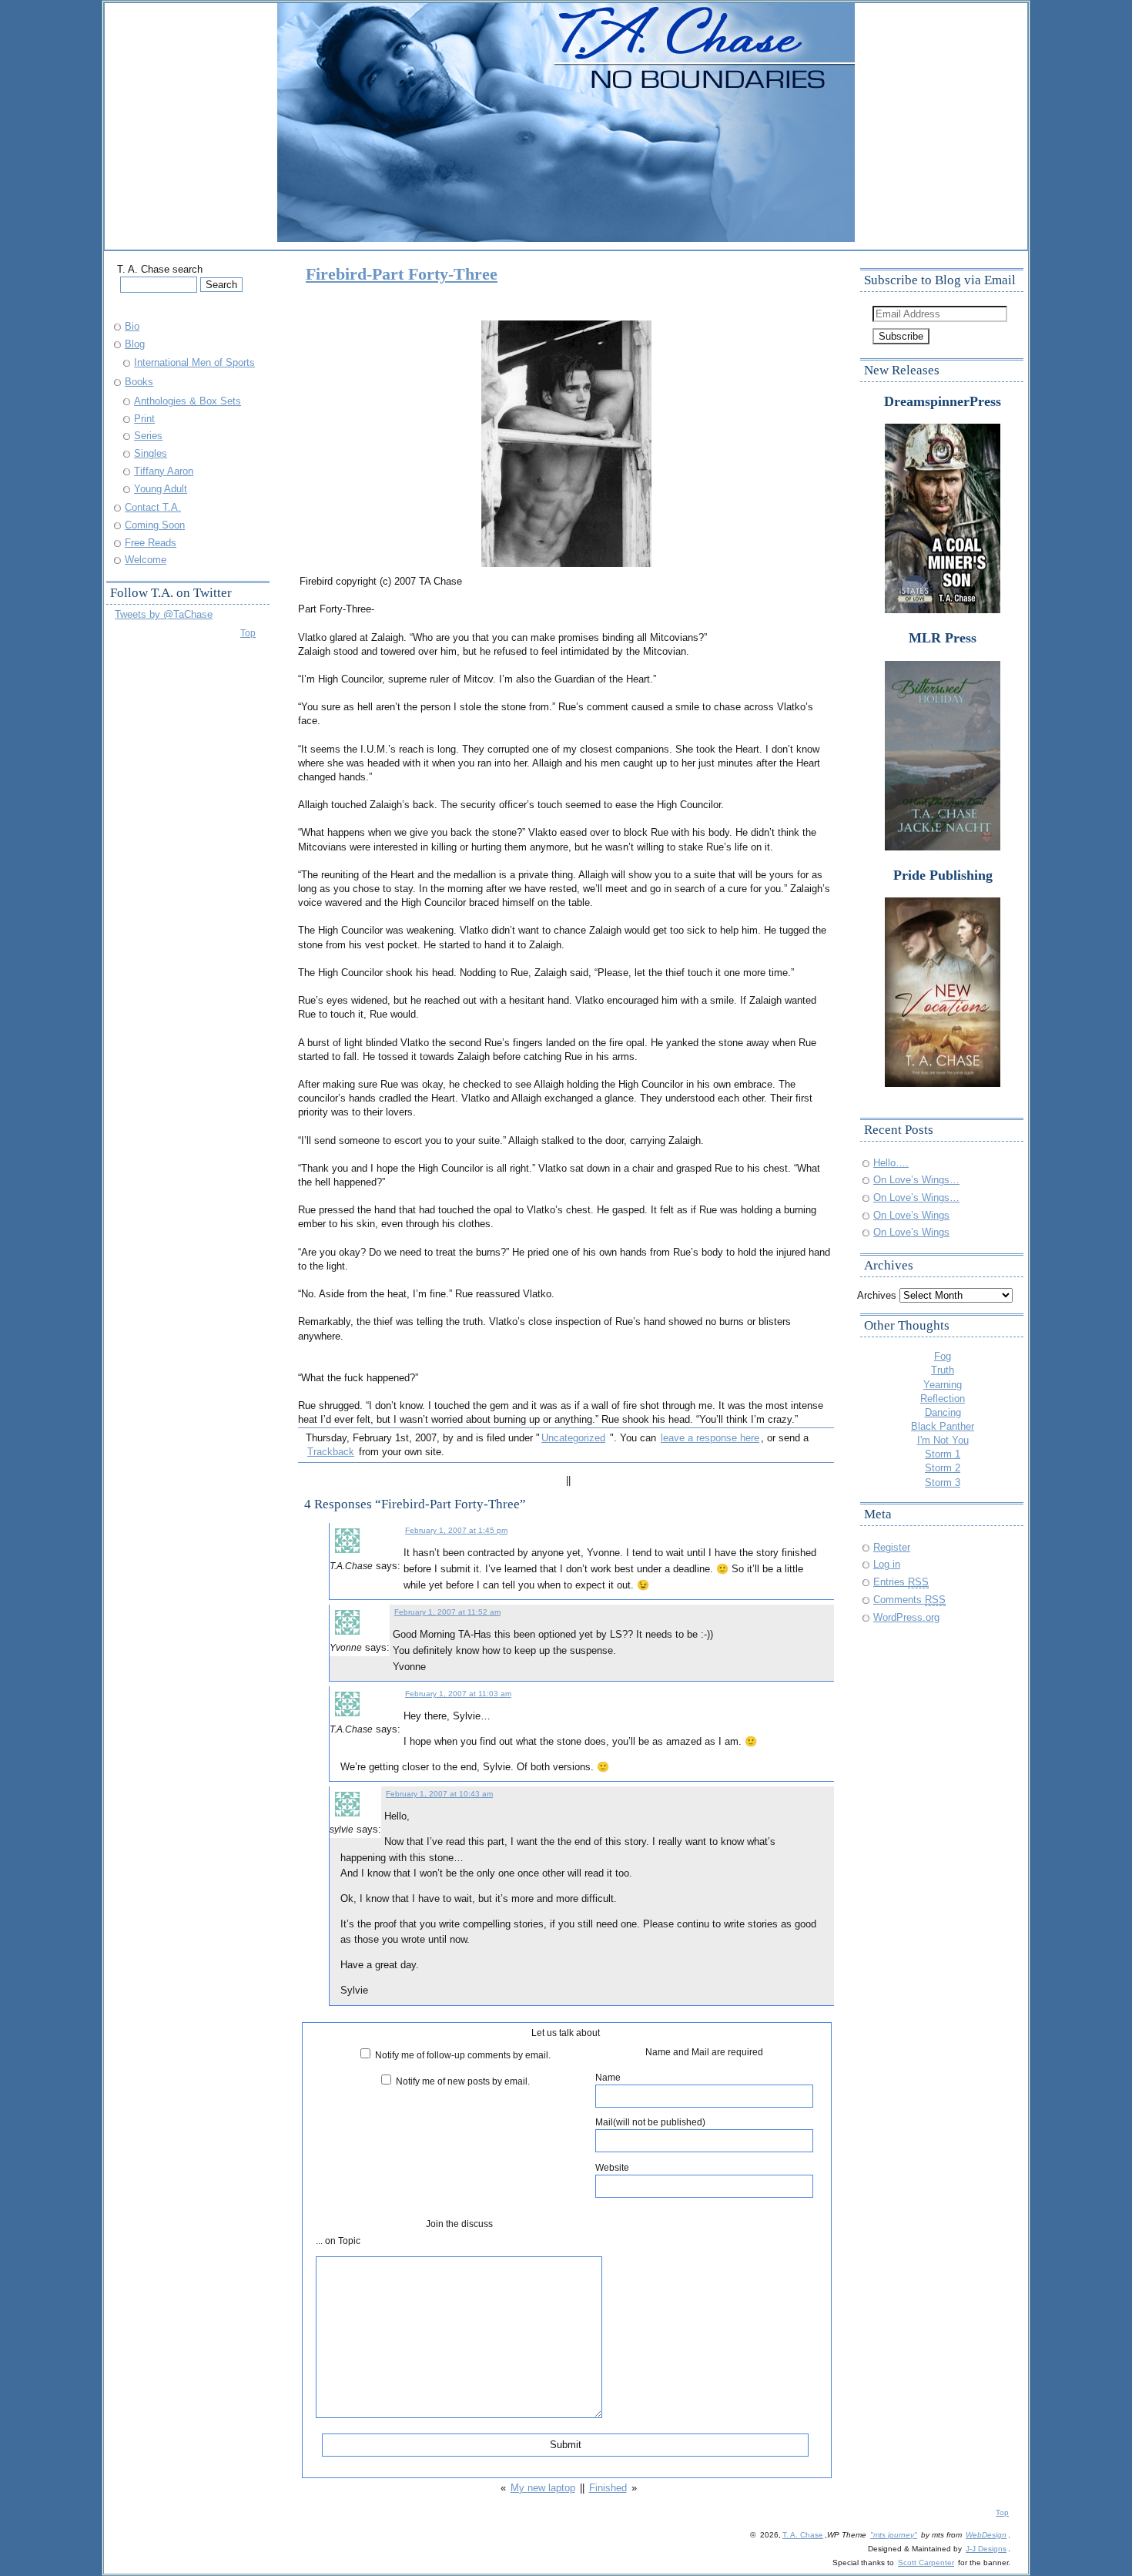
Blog (135, 344)
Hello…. (891, 1163)
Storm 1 (943, 1454)
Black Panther (943, 1426)
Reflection (943, 1399)
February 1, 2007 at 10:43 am (439, 1794)
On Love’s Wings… (916, 1180)
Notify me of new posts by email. (463, 2081)
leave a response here (710, 1438)
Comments (909, 1600)
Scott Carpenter (926, 2563)
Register (892, 1547)
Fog (943, 1356)
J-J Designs (986, 2549)
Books (139, 382)
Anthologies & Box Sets (188, 401)
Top (248, 633)
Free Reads (151, 543)
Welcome (146, 560)
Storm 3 (943, 1483)
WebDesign (986, 2535)
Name (608, 2077)
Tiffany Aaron (164, 471)
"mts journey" (894, 2535)
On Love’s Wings (911, 1215)
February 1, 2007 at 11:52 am (447, 1612)
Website (612, 2167)
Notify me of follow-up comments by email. (463, 2055)
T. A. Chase (803, 2535)
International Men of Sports (194, 362)
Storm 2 (943, 1468)
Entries (901, 1582)
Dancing (943, 1412)
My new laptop (543, 2488)
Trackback (331, 1452)
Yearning (943, 1385)
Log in (887, 1564)
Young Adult (161, 489)
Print (144, 419)
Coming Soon (155, 525)
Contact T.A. (153, 507)
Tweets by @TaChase (164, 614)
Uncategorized (573, 1438)
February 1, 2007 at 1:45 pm (456, 1530)
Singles (151, 453)
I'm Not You (943, 1440)
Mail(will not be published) (650, 2122)
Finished (608, 2488)
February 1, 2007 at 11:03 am (458, 1694)
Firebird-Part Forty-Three (402, 274)
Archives (877, 1295)
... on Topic (338, 2241)
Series (148, 436)
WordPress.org (906, 1617)
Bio (132, 326)
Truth (943, 1370)
